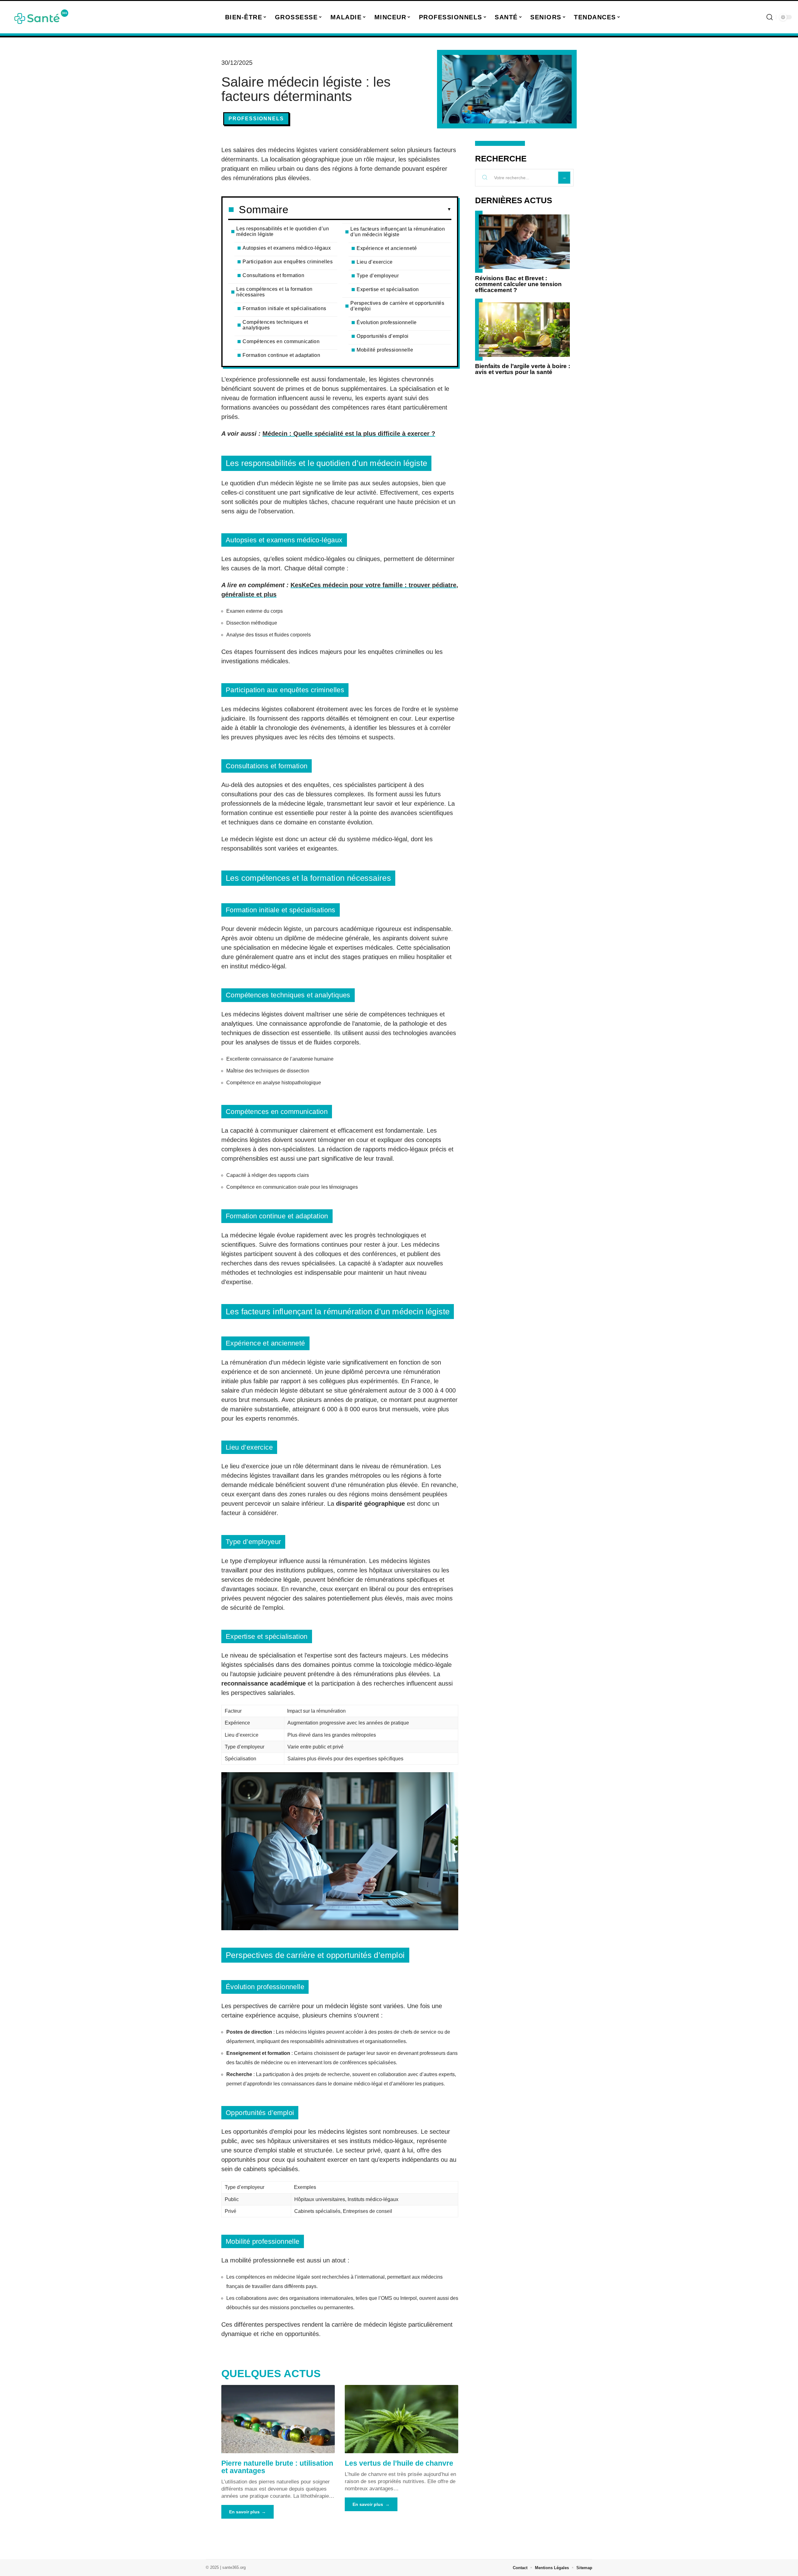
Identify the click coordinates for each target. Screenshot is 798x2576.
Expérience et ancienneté (387, 248)
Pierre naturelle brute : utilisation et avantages (277, 2467)
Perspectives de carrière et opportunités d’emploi (397, 306)
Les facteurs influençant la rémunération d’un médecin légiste (398, 232)
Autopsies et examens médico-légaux (287, 248)
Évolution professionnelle (387, 322)
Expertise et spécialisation (388, 289)
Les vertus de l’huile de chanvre (399, 2463)
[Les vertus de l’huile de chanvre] (401, 2419)
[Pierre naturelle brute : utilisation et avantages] (278, 2419)
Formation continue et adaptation (281, 355)
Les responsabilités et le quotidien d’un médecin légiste (283, 231)
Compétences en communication (281, 341)
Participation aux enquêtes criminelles (288, 262)
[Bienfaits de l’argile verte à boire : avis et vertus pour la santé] (524, 330)
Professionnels (256, 119)
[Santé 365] (41, 17)
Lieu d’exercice (375, 262)
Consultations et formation (273, 275)
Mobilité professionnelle (385, 350)
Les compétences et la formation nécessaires (274, 292)
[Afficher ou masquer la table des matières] (370, 209)
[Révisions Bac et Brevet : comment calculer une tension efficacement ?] (524, 242)
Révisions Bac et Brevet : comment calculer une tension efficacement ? (518, 284)
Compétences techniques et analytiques (275, 325)
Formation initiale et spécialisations (284, 308)
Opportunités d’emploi (383, 336)
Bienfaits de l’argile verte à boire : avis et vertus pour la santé (523, 369)
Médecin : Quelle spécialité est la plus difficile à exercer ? (349, 434)
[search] (770, 17)
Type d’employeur (378, 276)
